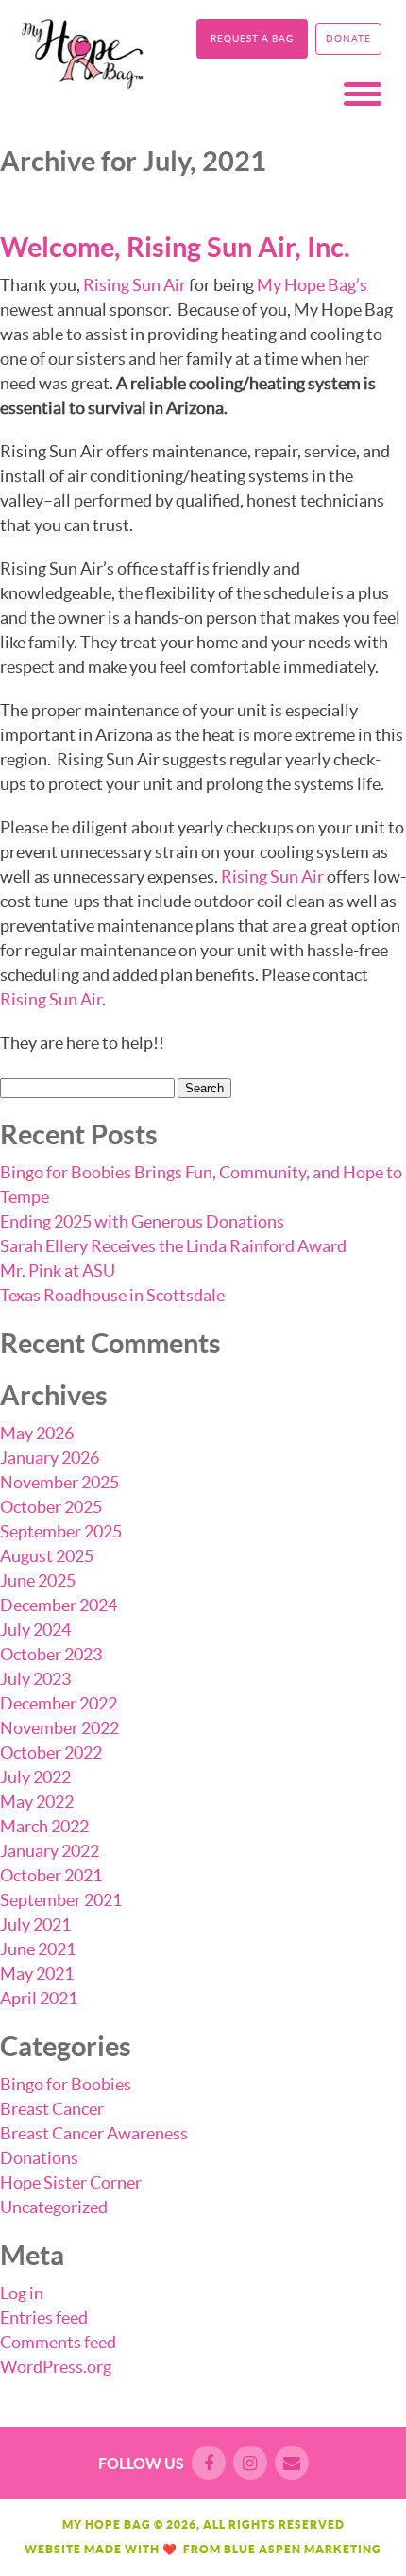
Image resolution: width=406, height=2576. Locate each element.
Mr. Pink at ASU (58, 1271)
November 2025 (59, 1482)
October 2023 (51, 1654)
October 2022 (51, 1752)
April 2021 (39, 1998)
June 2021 (38, 1949)
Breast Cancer (52, 2109)
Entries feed (44, 2318)
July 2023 (35, 1679)
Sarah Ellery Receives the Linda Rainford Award (173, 1246)
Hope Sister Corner (71, 2182)
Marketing (343, 2549)
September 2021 (61, 1900)
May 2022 (37, 1802)
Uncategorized (54, 2207)
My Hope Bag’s (312, 285)
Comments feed (58, 2342)
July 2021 (35, 1924)
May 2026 (37, 1433)
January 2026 (50, 1458)
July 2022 (35, 1777)
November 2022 (59, 1728)
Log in (22, 2293)
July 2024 (35, 1630)
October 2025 (51, 1507)
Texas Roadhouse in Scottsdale (112, 1295)
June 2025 (38, 1580)
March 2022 (44, 1826)
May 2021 (37, 1974)
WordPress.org (56, 2367)
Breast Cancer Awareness (94, 2133)
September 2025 (61, 1531)
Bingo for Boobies (66, 2084)
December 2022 (59, 1703)
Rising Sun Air (135, 285)
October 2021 (51, 1875)
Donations (39, 2158)
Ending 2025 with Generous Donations (142, 1221)
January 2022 (50, 1851)
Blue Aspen (262, 2549)
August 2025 (47, 1556)
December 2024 (59, 1605)
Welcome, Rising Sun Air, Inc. (175, 247)
